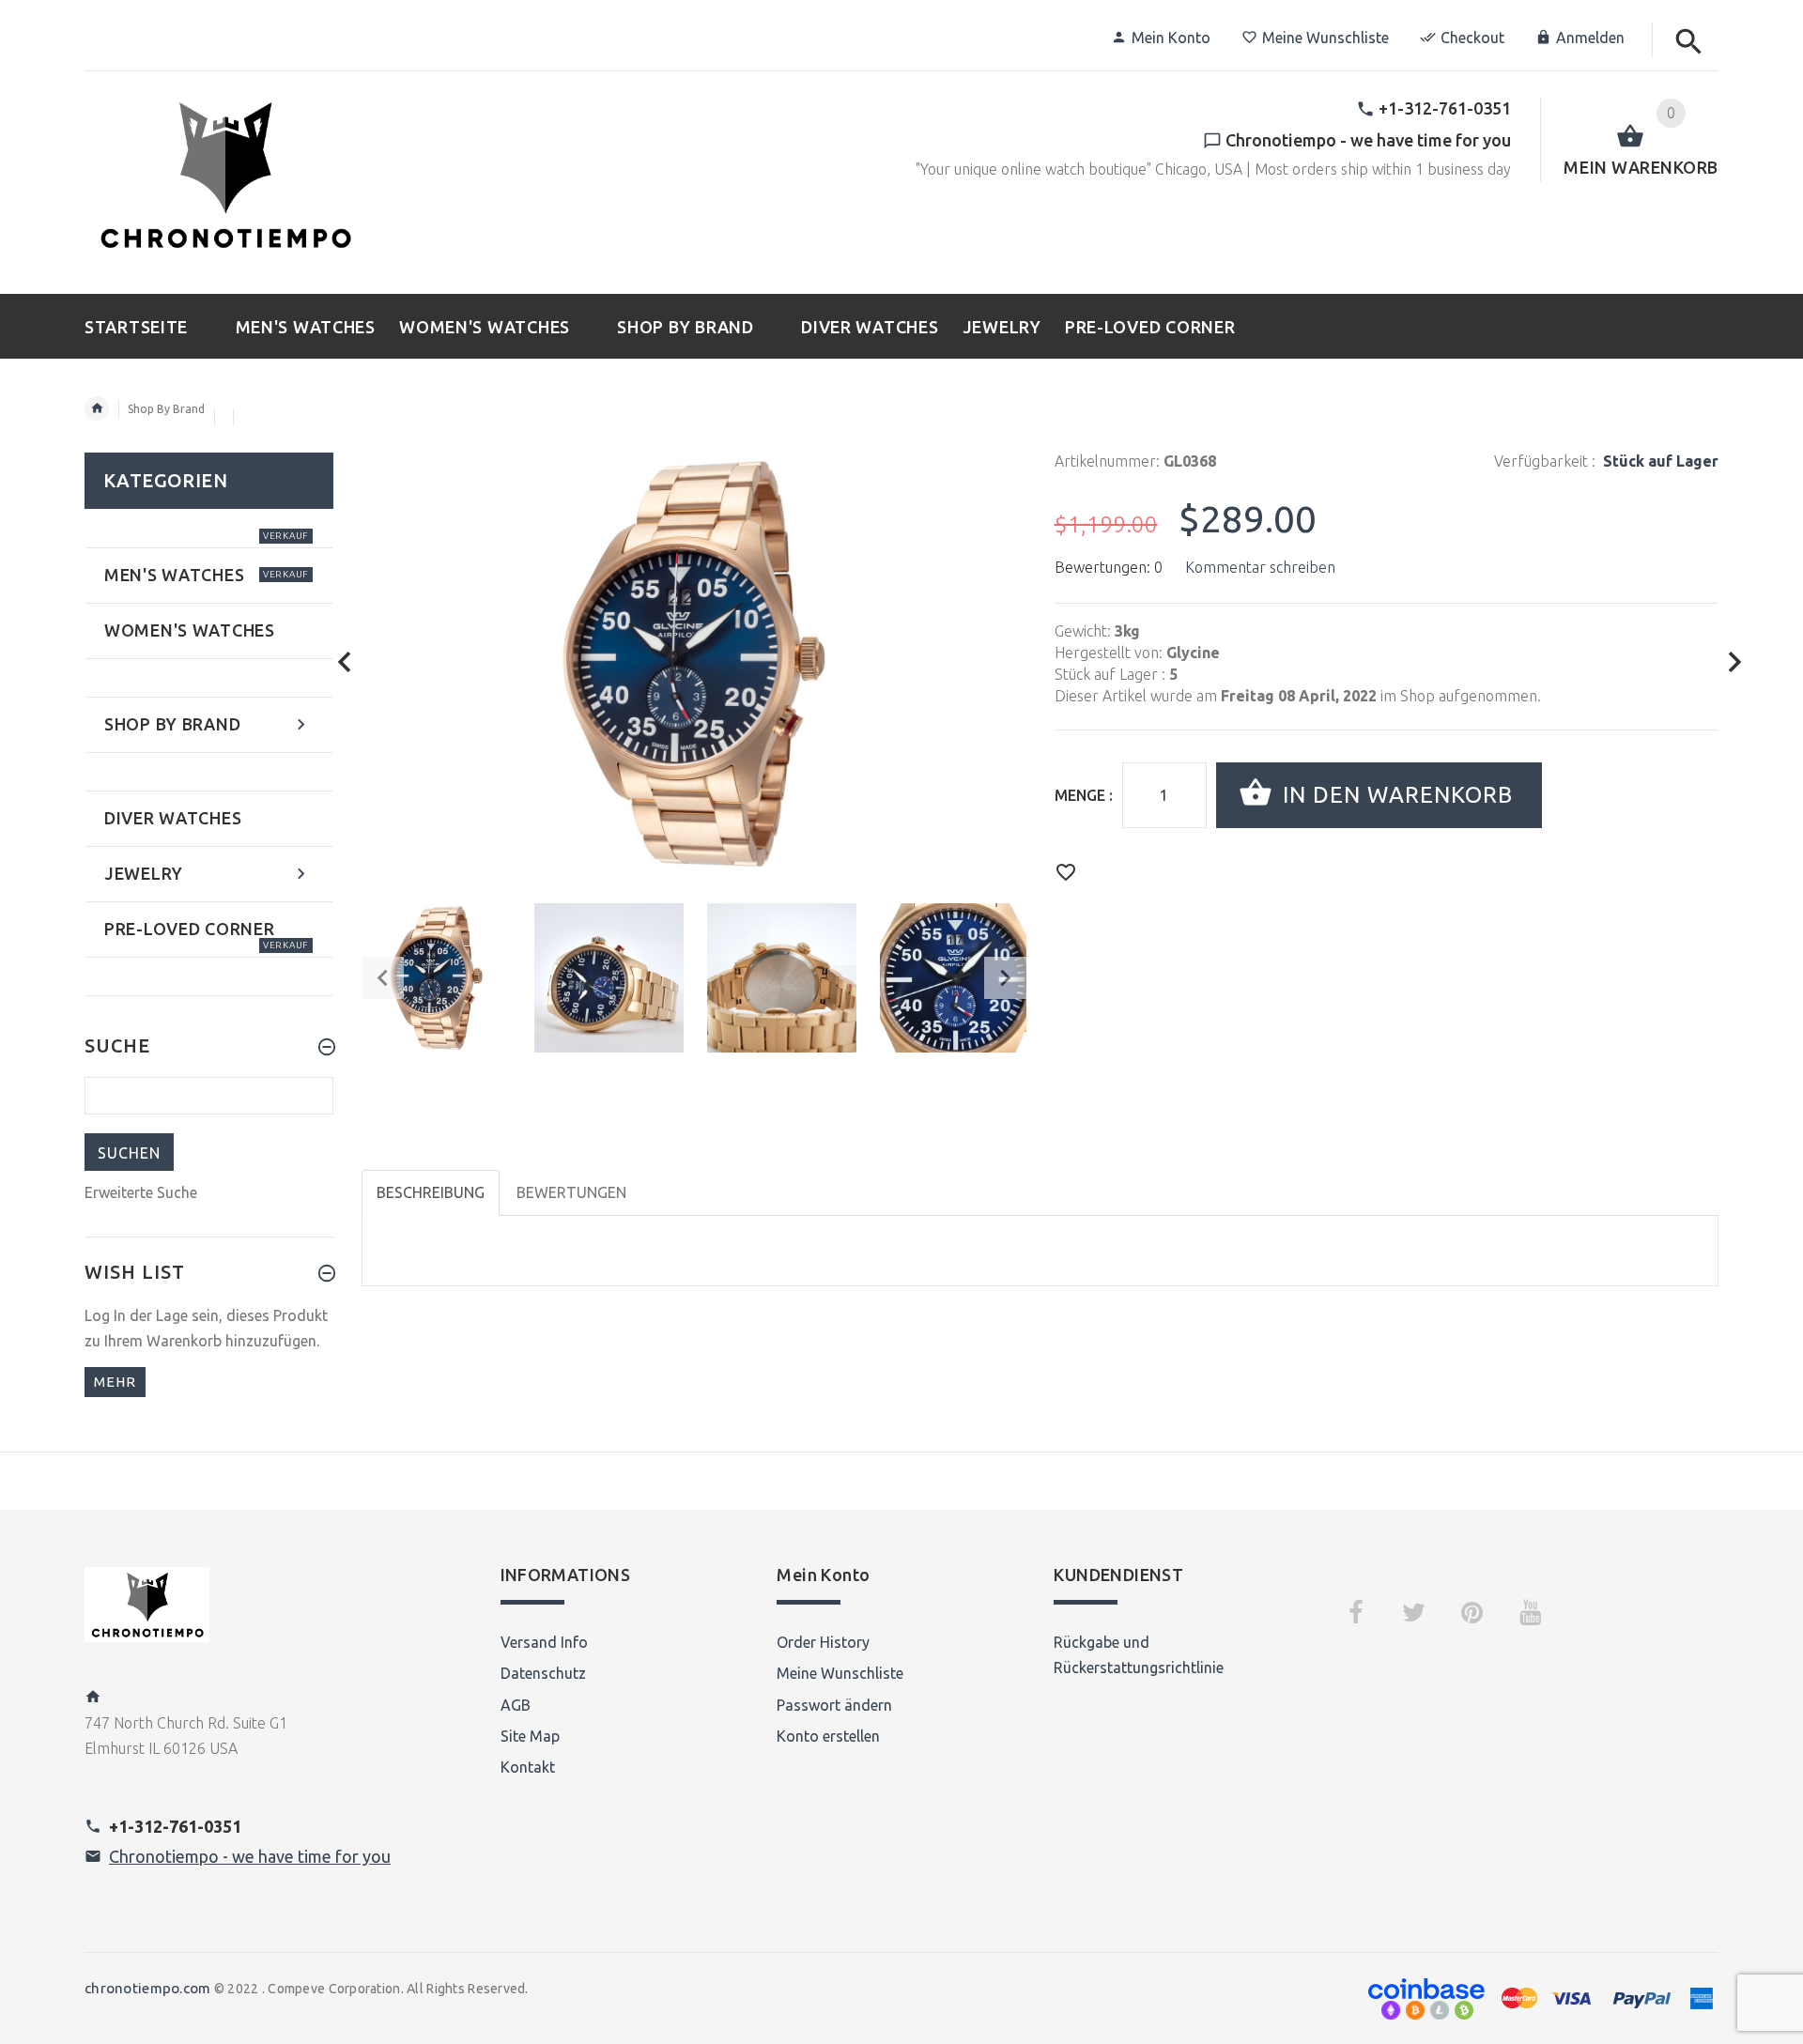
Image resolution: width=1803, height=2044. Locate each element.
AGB (516, 1705)
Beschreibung (431, 1192)
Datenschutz (543, 1673)
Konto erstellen (828, 1736)
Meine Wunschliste (1325, 38)
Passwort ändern (834, 1705)
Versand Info (544, 1642)
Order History (823, 1642)
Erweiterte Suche (141, 1192)
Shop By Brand (166, 409)
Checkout (1472, 38)
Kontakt (528, 1767)
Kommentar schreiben (1260, 567)
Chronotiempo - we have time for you (250, 1856)
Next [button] (1005, 978)
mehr (115, 1382)
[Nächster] (1735, 662)
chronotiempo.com (147, 1988)
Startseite (97, 408)
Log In (105, 1315)
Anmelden (1590, 38)
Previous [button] (383, 978)
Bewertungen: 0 (1109, 567)
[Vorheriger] (345, 662)
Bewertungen (571, 1192)
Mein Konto (1171, 38)
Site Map (530, 1736)
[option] (436, 978)
